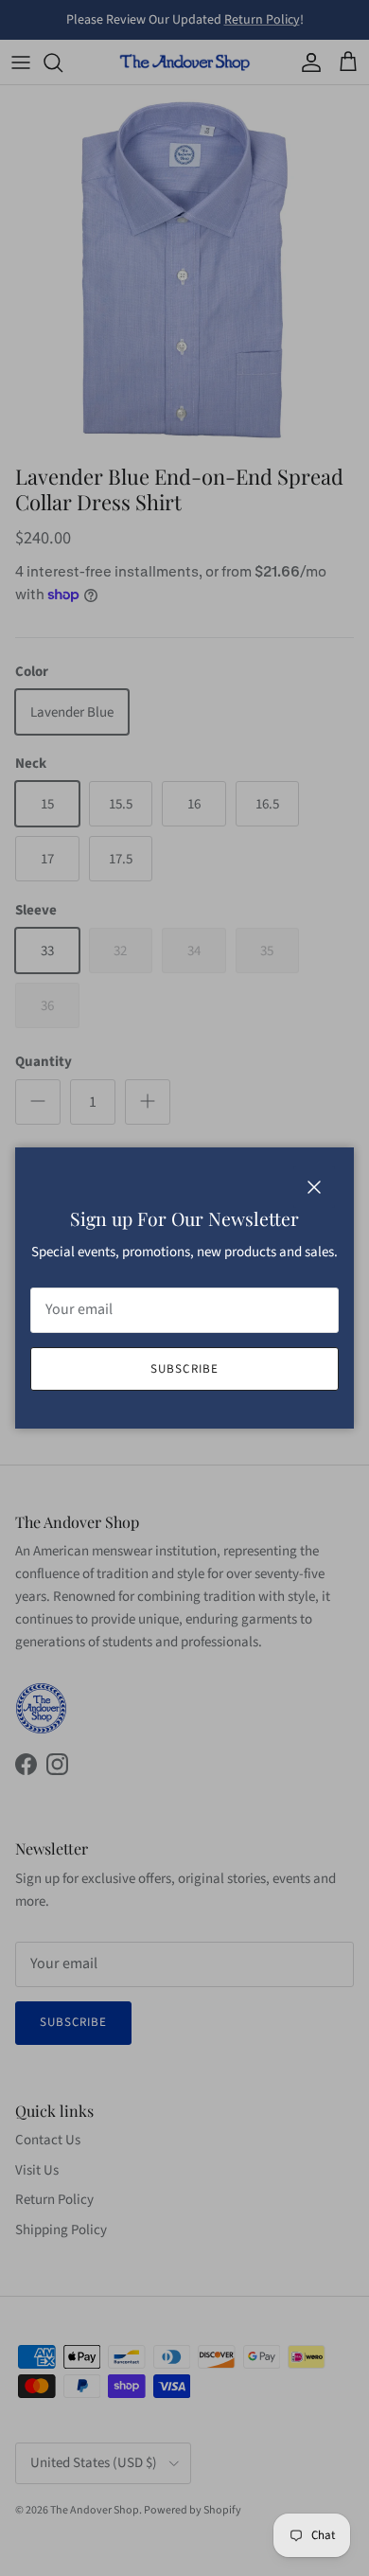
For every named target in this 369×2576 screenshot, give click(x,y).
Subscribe (184, 1369)
